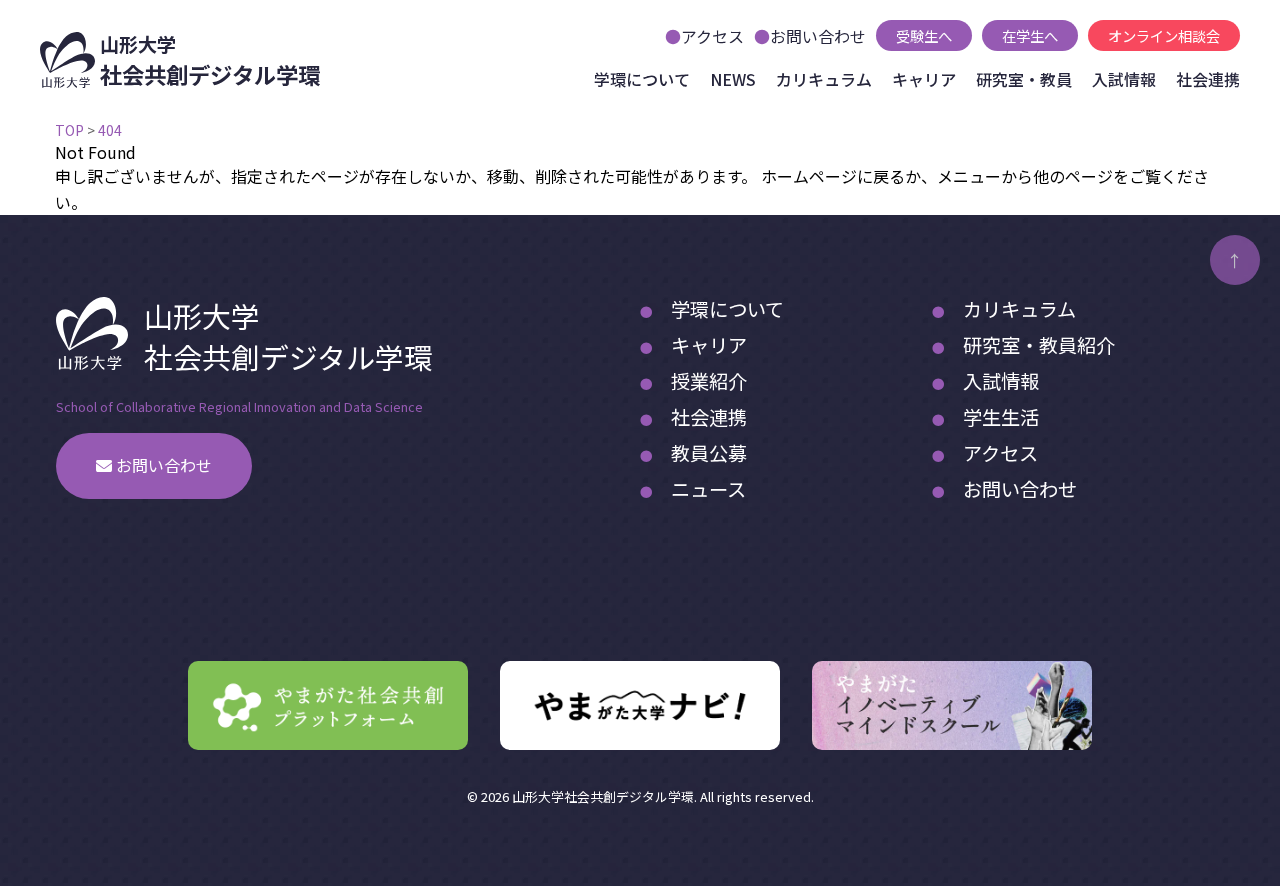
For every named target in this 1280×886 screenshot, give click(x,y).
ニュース (708, 489)
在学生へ (1030, 35)
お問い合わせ (818, 36)
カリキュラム (824, 79)
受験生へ (924, 35)
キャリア (924, 79)
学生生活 (1001, 417)
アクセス (712, 36)
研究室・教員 (1024, 79)
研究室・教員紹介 (1039, 345)
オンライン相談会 (1164, 35)
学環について (642, 79)
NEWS (733, 79)
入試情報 (1124, 79)
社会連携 (1208, 79)
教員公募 (709, 453)
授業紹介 (709, 381)
